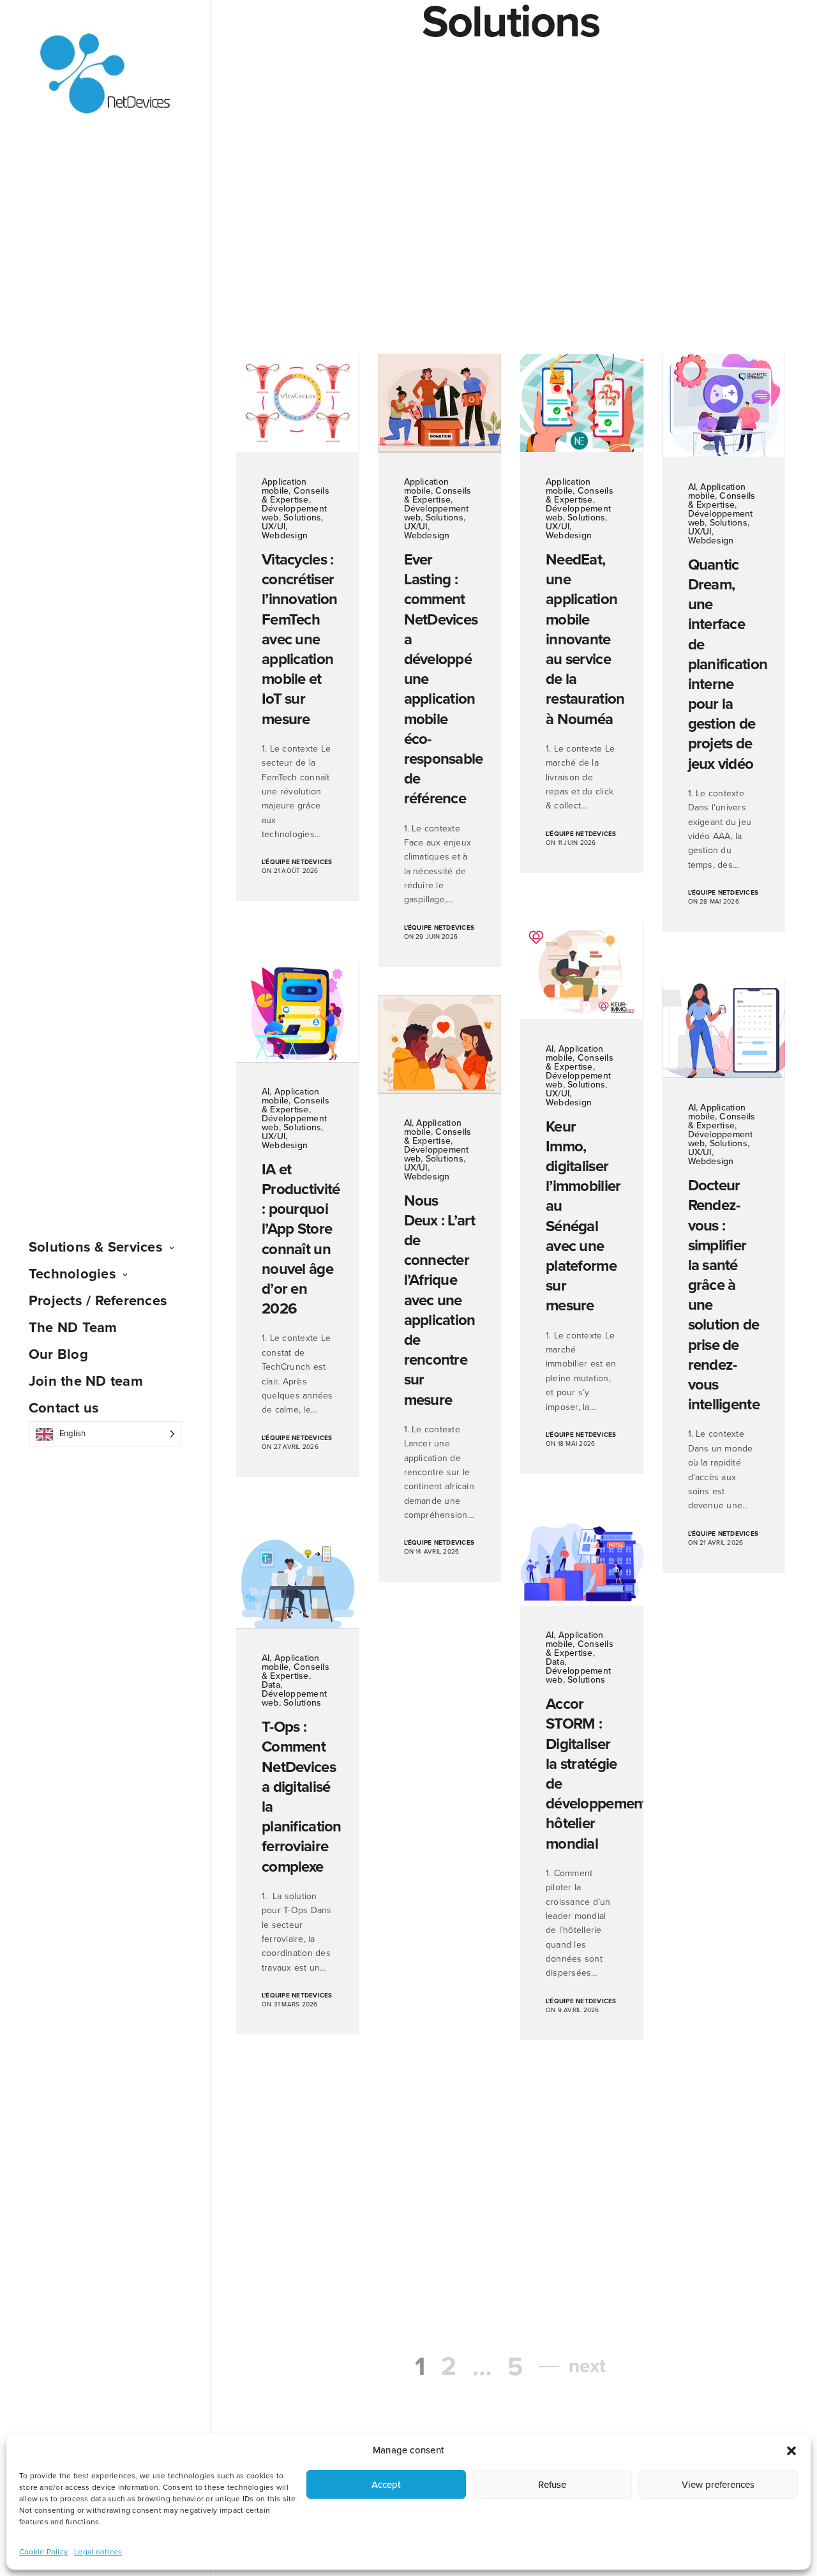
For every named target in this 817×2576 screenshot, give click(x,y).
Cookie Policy (43, 2552)
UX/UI (274, 527)
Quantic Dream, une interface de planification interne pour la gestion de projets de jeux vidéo (724, 664)
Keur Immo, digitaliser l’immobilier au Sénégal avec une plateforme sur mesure (582, 1216)
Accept (386, 2485)
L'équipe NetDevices (297, 862)
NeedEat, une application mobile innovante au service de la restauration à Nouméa (582, 640)
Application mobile (284, 486)
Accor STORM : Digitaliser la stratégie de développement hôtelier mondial (582, 1774)
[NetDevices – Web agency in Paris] (105, 74)
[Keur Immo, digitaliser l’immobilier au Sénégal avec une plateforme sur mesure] (582, 970)
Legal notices (98, 2552)
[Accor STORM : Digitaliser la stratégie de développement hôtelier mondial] (582, 1561)
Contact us (64, 1408)
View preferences (718, 2485)
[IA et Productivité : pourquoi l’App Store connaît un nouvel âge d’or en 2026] (298, 1013)
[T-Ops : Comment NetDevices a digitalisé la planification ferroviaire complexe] (298, 1584)
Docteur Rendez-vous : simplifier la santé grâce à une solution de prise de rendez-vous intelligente (724, 1295)
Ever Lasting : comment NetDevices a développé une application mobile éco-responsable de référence (440, 679)
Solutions (302, 518)
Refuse (552, 2485)
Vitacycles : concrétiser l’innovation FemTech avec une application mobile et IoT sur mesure (298, 640)
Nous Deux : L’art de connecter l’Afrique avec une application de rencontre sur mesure (440, 1300)
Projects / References (98, 1301)
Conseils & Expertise (296, 495)
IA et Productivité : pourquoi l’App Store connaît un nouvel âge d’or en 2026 (298, 1239)
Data (555, 1662)
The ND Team (73, 1328)
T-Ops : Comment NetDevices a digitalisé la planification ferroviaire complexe (298, 1797)
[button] (791, 2451)
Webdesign (285, 535)
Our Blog (58, 1354)
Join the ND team (86, 1381)
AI (692, 487)
